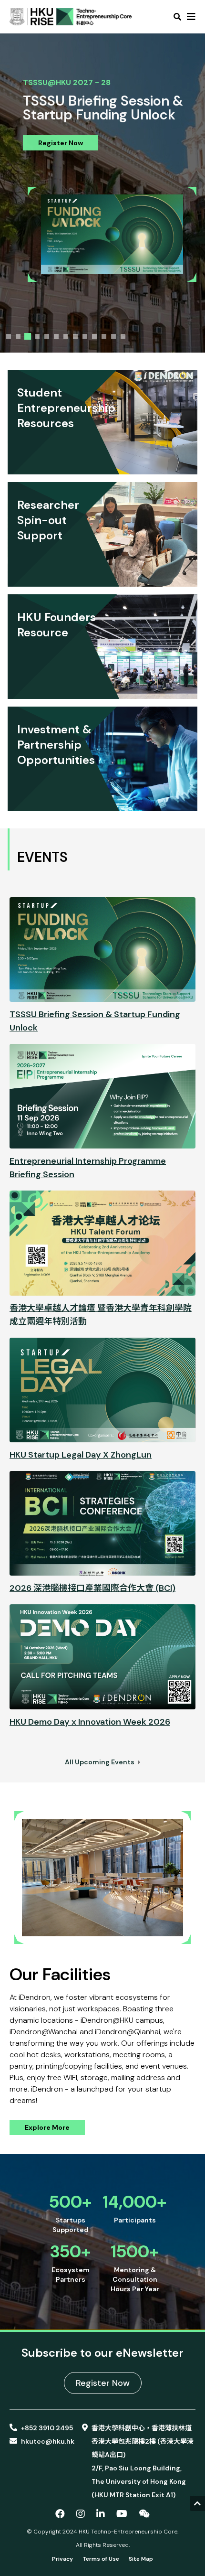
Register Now (61, 142)
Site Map (141, 2559)
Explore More (47, 2127)
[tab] (9, 336)
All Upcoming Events (100, 1762)
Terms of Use (101, 2559)
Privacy (62, 2559)
